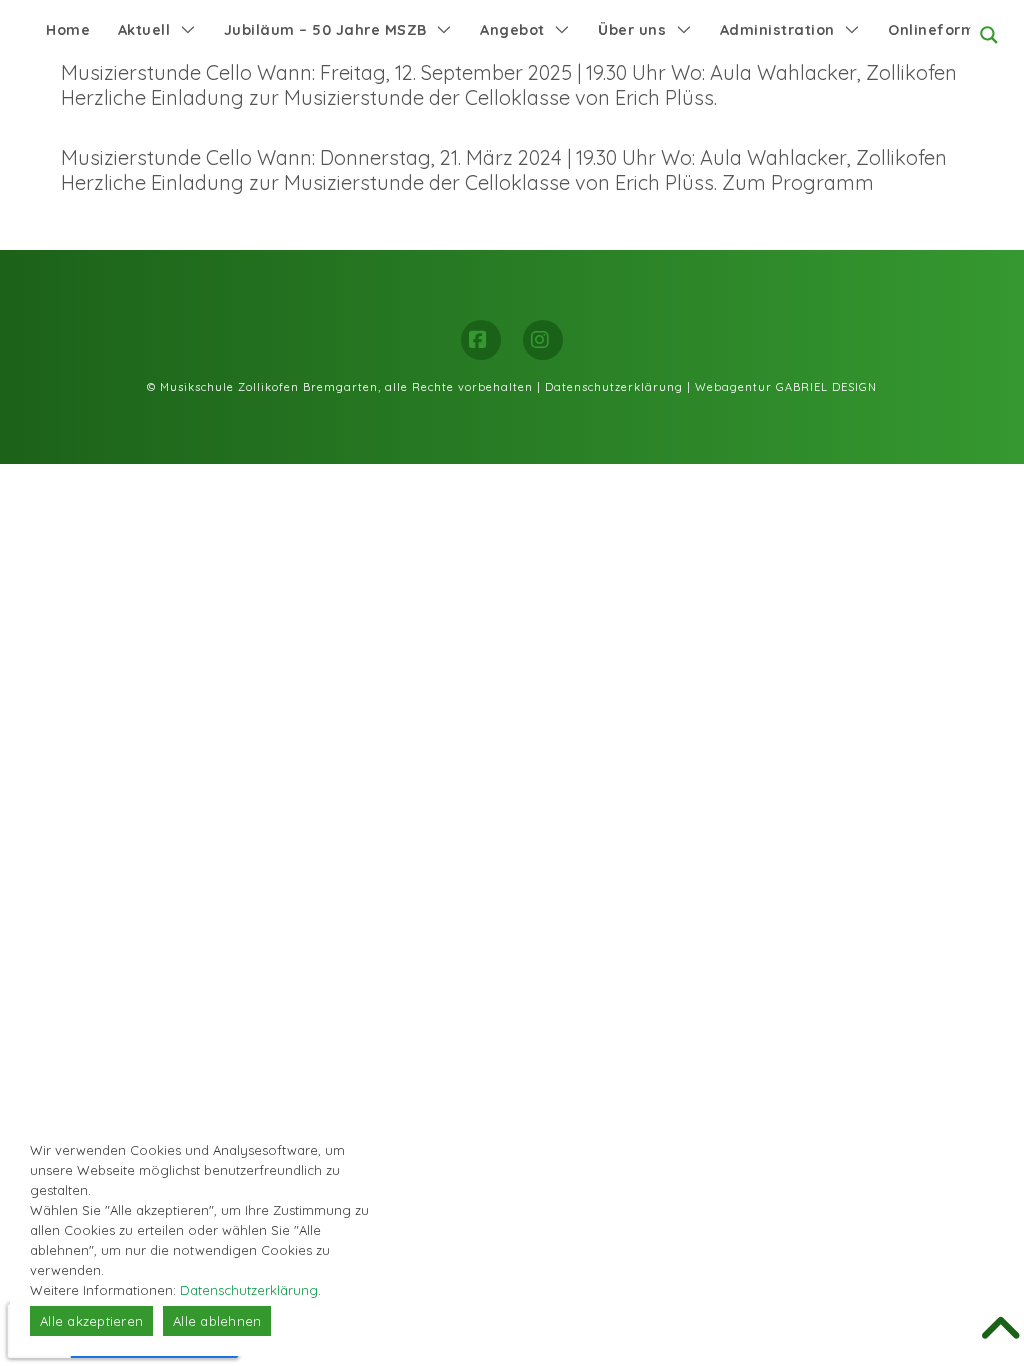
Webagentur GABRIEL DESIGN (786, 387)
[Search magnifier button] (989, 35)
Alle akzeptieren (91, 1321)
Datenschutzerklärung (614, 387)
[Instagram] (543, 340)
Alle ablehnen (217, 1321)
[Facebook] (481, 340)
